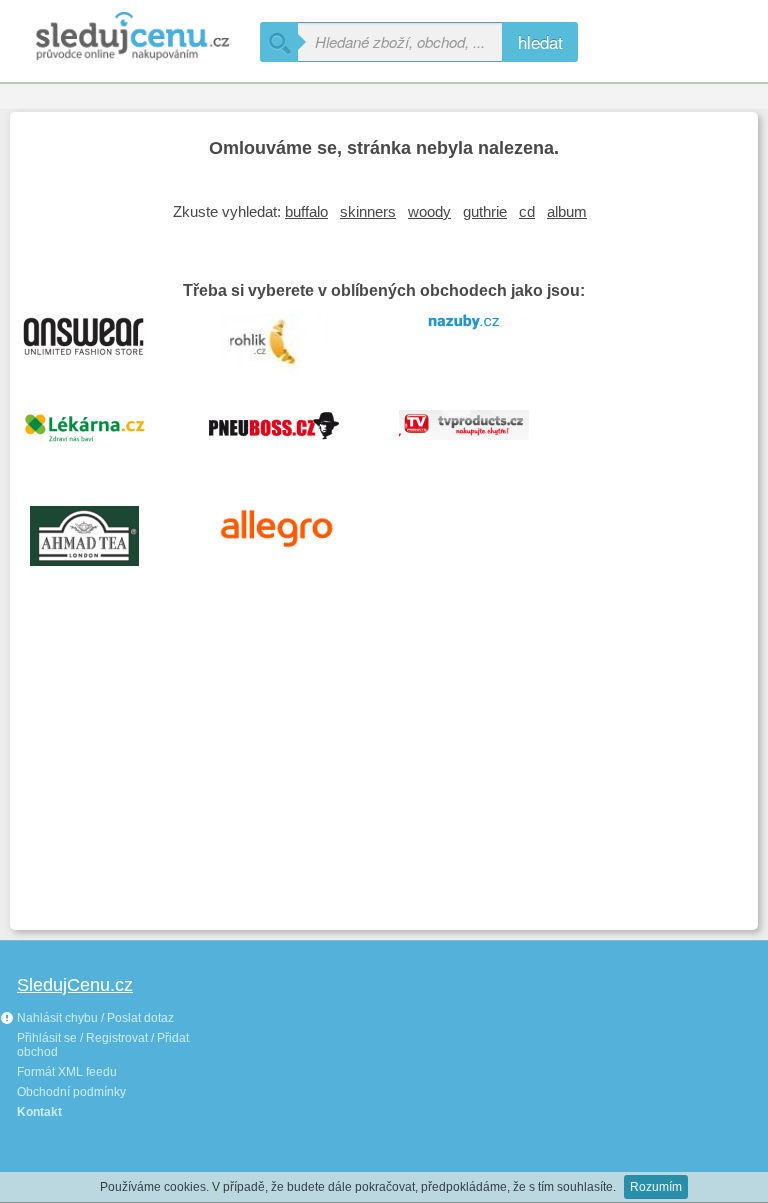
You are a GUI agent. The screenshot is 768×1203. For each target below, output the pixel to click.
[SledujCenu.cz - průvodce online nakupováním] (130, 37)
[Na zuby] (479, 342)
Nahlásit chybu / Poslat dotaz (94, 1018)
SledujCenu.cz (75, 985)
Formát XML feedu (67, 1072)
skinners (368, 211)
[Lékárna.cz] (99, 438)
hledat (540, 41)
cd (527, 211)
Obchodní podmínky (71, 1092)
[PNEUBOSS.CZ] (289, 438)
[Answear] (99, 342)
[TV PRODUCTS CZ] (479, 438)
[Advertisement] (384, 770)
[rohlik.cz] (289, 342)
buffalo (306, 211)
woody (429, 211)
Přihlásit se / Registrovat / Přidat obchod (103, 1045)
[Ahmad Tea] (99, 534)
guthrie (485, 211)
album (567, 211)
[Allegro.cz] (289, 534)
